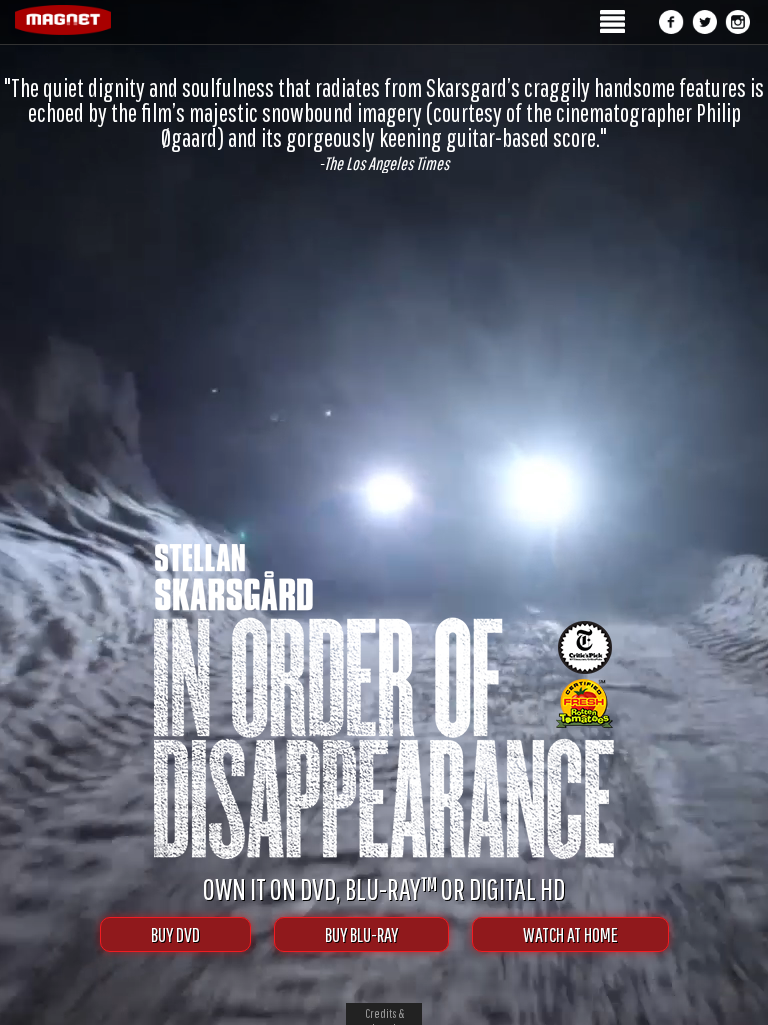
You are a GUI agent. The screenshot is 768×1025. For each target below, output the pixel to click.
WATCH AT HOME (570, 934)
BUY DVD (175, 934)
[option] (384, 124)
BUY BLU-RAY (361, 934)
